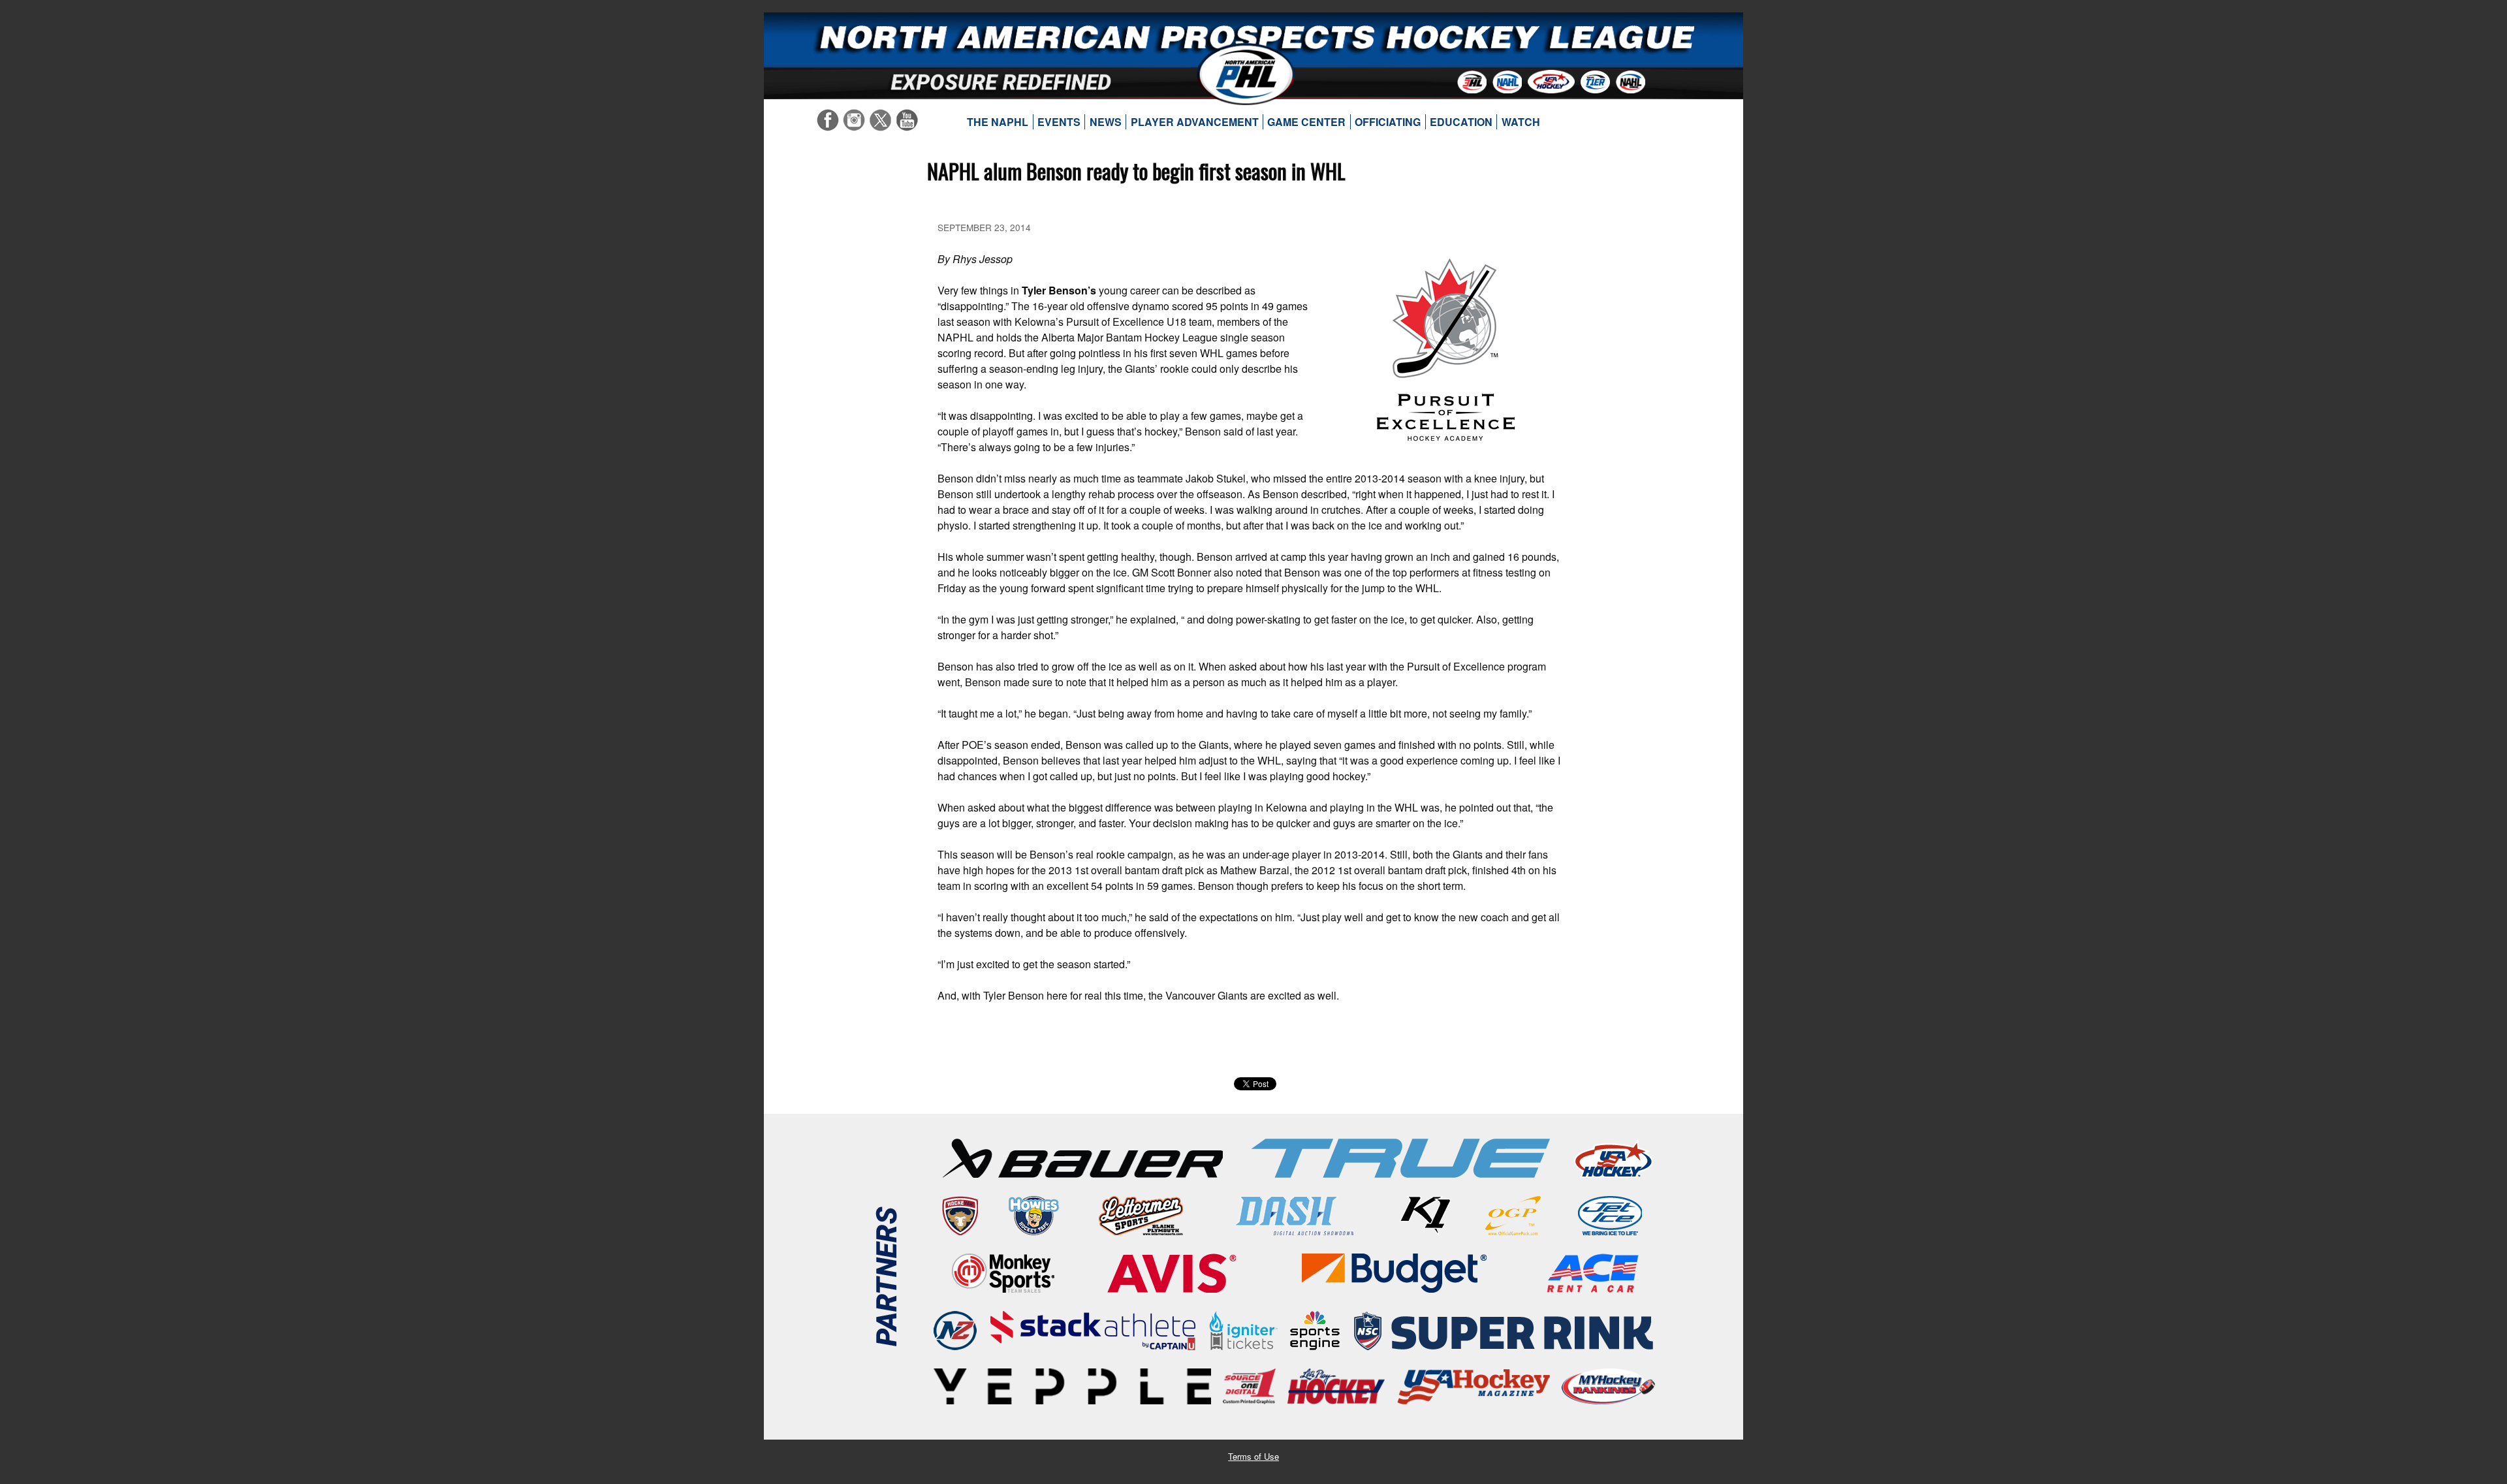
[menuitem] (998, 122)
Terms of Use (1253, 1456)
